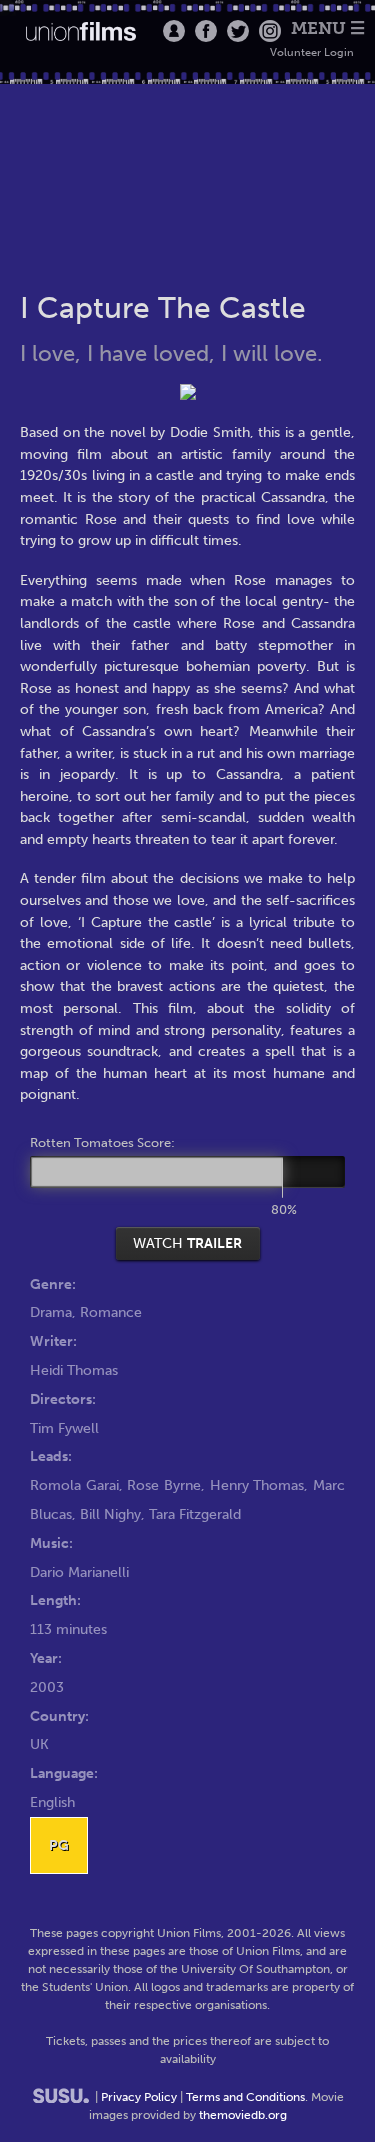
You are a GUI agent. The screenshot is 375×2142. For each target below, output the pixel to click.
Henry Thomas (257, 1485)
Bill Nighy (110, 1514)
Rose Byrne (164, 1485)
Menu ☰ (328, 28)
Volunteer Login (312, 52)
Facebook (206, 31)
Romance (111, 1312)
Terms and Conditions (245, 2097)
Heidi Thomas (74, 1370)
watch (187, 1243)
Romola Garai (74, 1485)
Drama (51, 1312)
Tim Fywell (64, 1428)
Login (174, 31)
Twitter (238, 31)
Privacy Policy (139, 2097)
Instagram (270, 31)
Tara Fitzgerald (195, 1514)
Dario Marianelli (79, 1572)
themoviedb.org (243, 2115)
